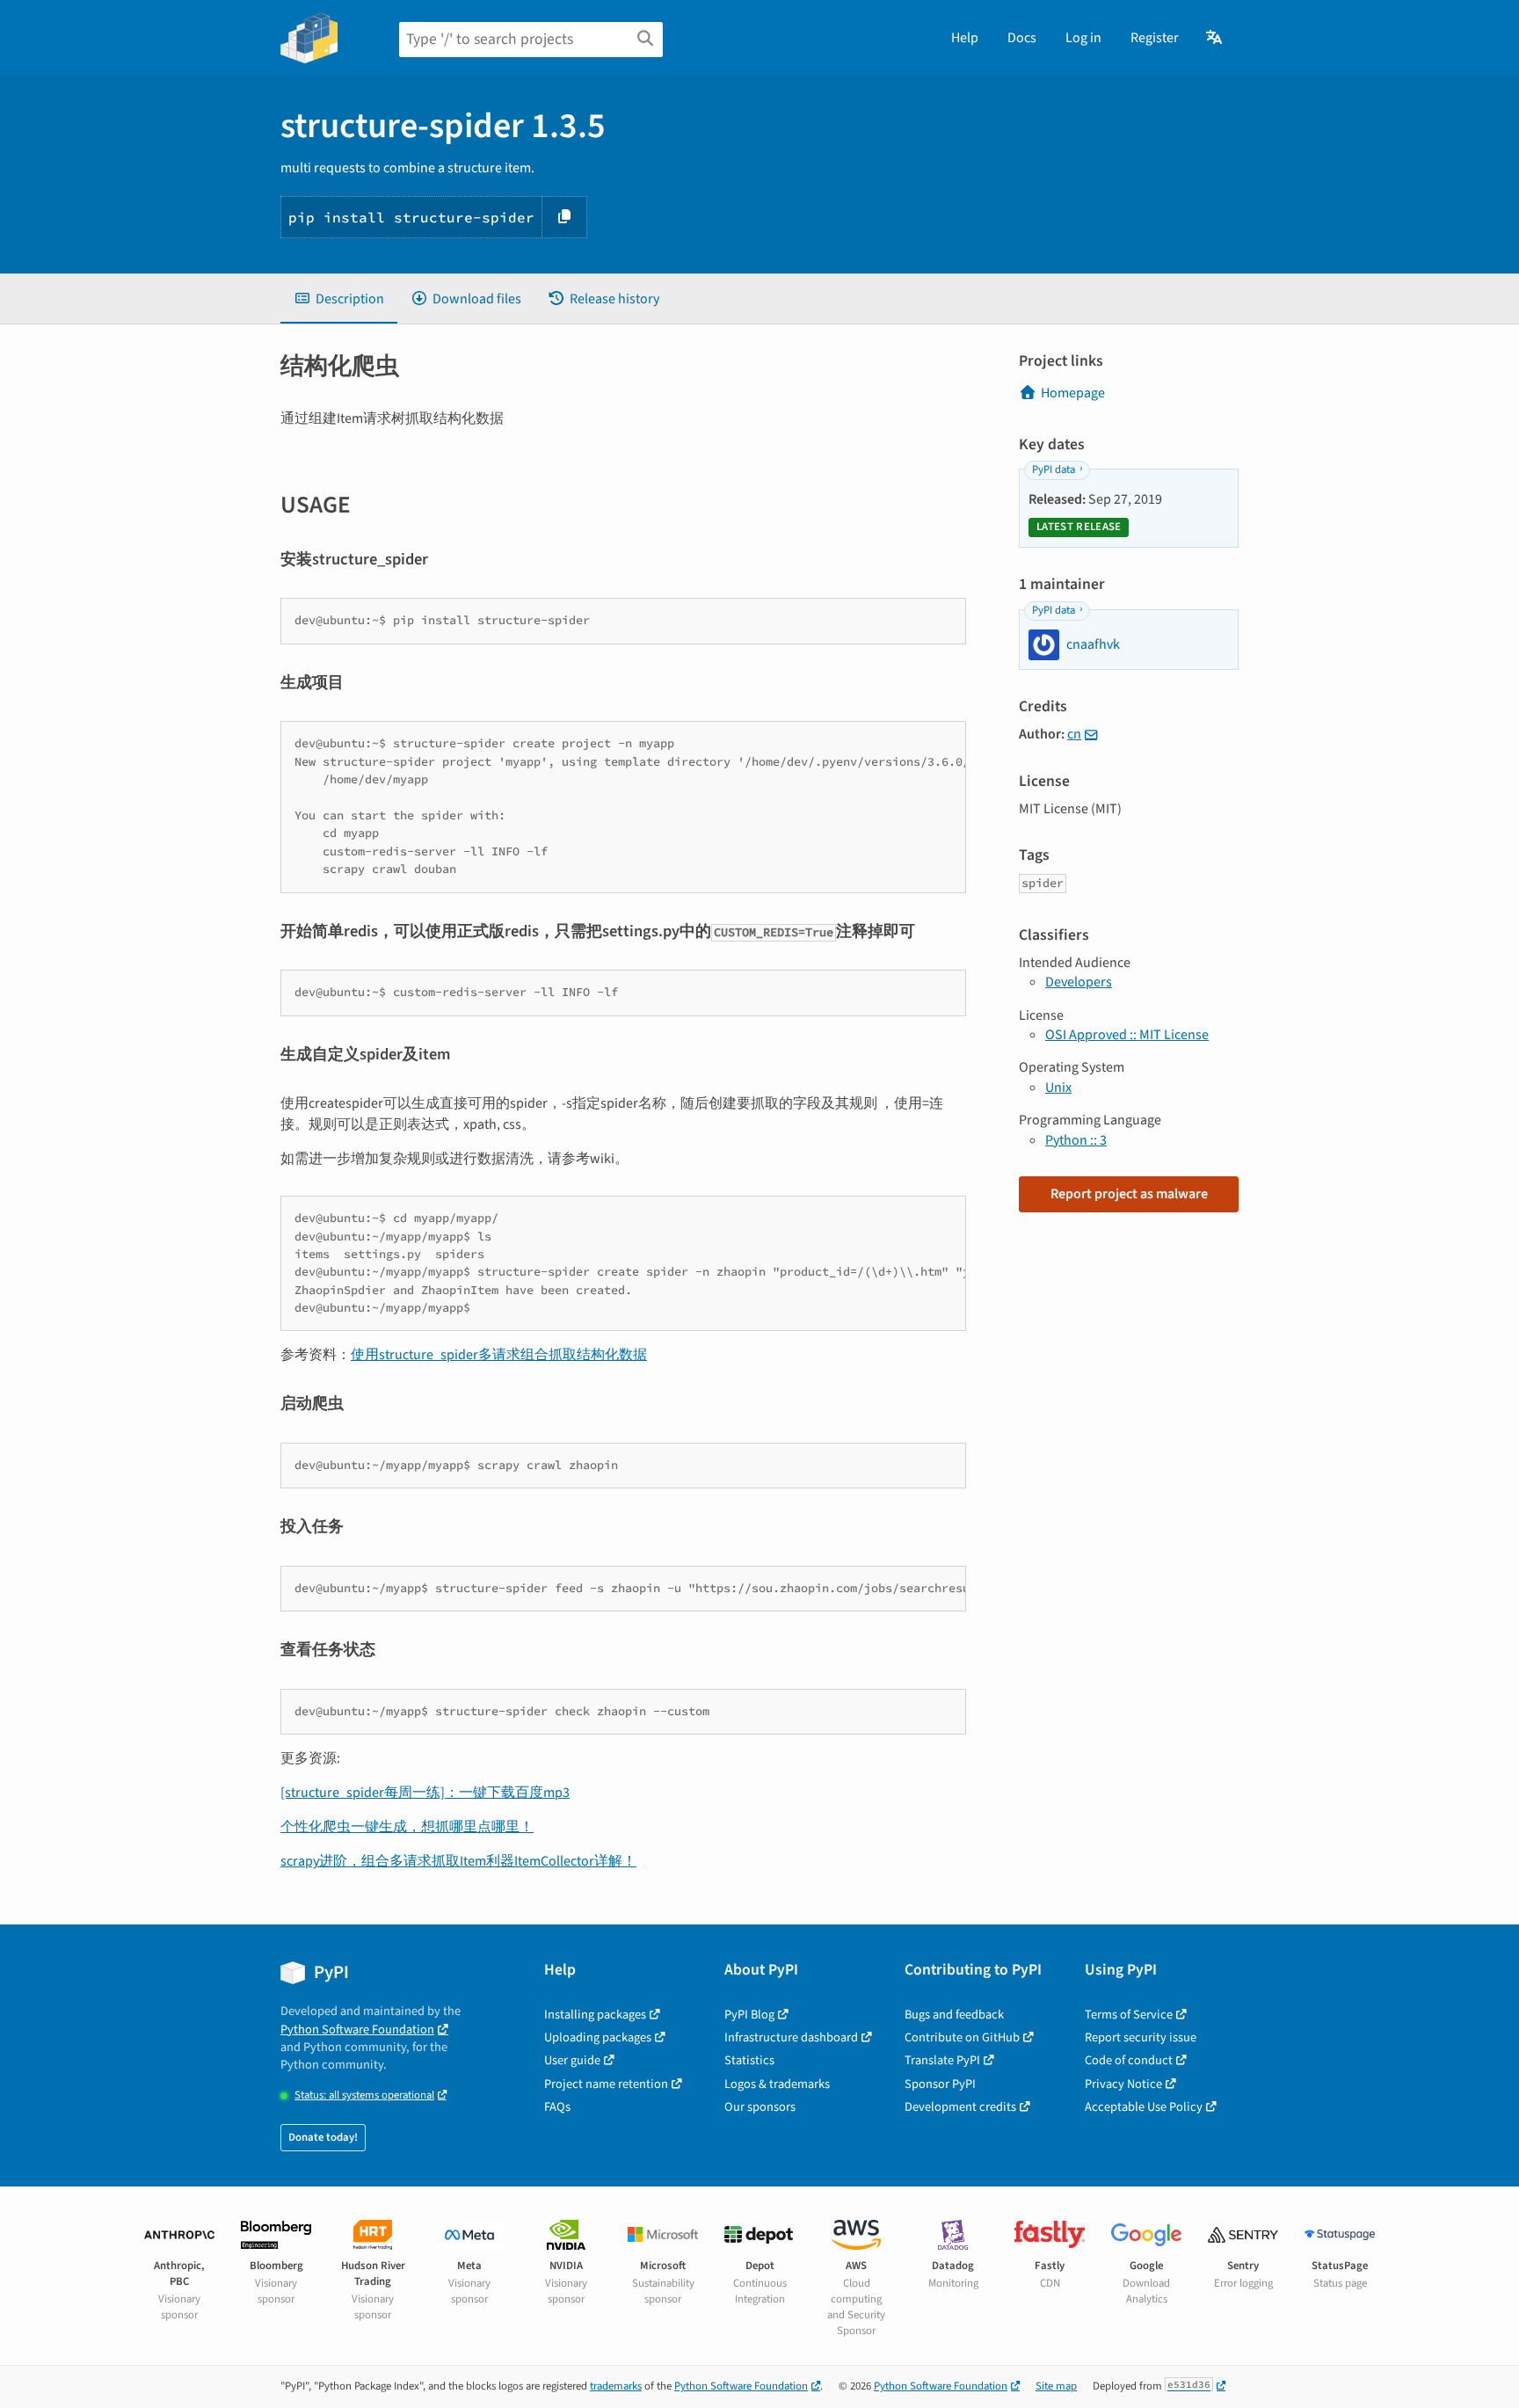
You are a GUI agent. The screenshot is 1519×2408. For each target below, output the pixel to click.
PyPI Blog (749, 2015)
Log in (1083, 38)
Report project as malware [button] (1129, 1194)
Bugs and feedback (954, 2015)
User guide (572, 2060)
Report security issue (1141, 2037)
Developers (1079, 982)
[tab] (339, 299)
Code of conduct (1129, 2060)
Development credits (960, 2107)
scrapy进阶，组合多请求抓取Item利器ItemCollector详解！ (458, 1861)
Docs (1022, 38)
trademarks (616, 2386)
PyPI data (1054, 469)
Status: (364, 2095)
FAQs (557, 2107)
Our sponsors (760, 2107)
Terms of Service (1129, 2015)
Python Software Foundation (357, 2030)
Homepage (1073, 393)
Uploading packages (598, 2037)
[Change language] (1215, 38)
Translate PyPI (942, 2060)
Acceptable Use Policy (1144, 2107)
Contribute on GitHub (962, 2037)
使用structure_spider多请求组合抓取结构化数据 (499, 1355)
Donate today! (323, 2137)
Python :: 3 (1076, 1140)
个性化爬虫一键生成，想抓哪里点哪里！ (407, 1827)
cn (1074, 734)
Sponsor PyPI (940, 2084)
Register (1155, 38)
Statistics (749, 2060)
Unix (1058, 1088)
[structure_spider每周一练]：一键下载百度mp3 (425, 1793)
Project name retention (606, 2084)
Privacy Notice (1123, 2084)
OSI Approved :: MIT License (1127, 1035)
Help (965, 38)
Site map (1056, 2386)
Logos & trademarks (777, 2084)
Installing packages (595, 2015)
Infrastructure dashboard (791, 2037)
